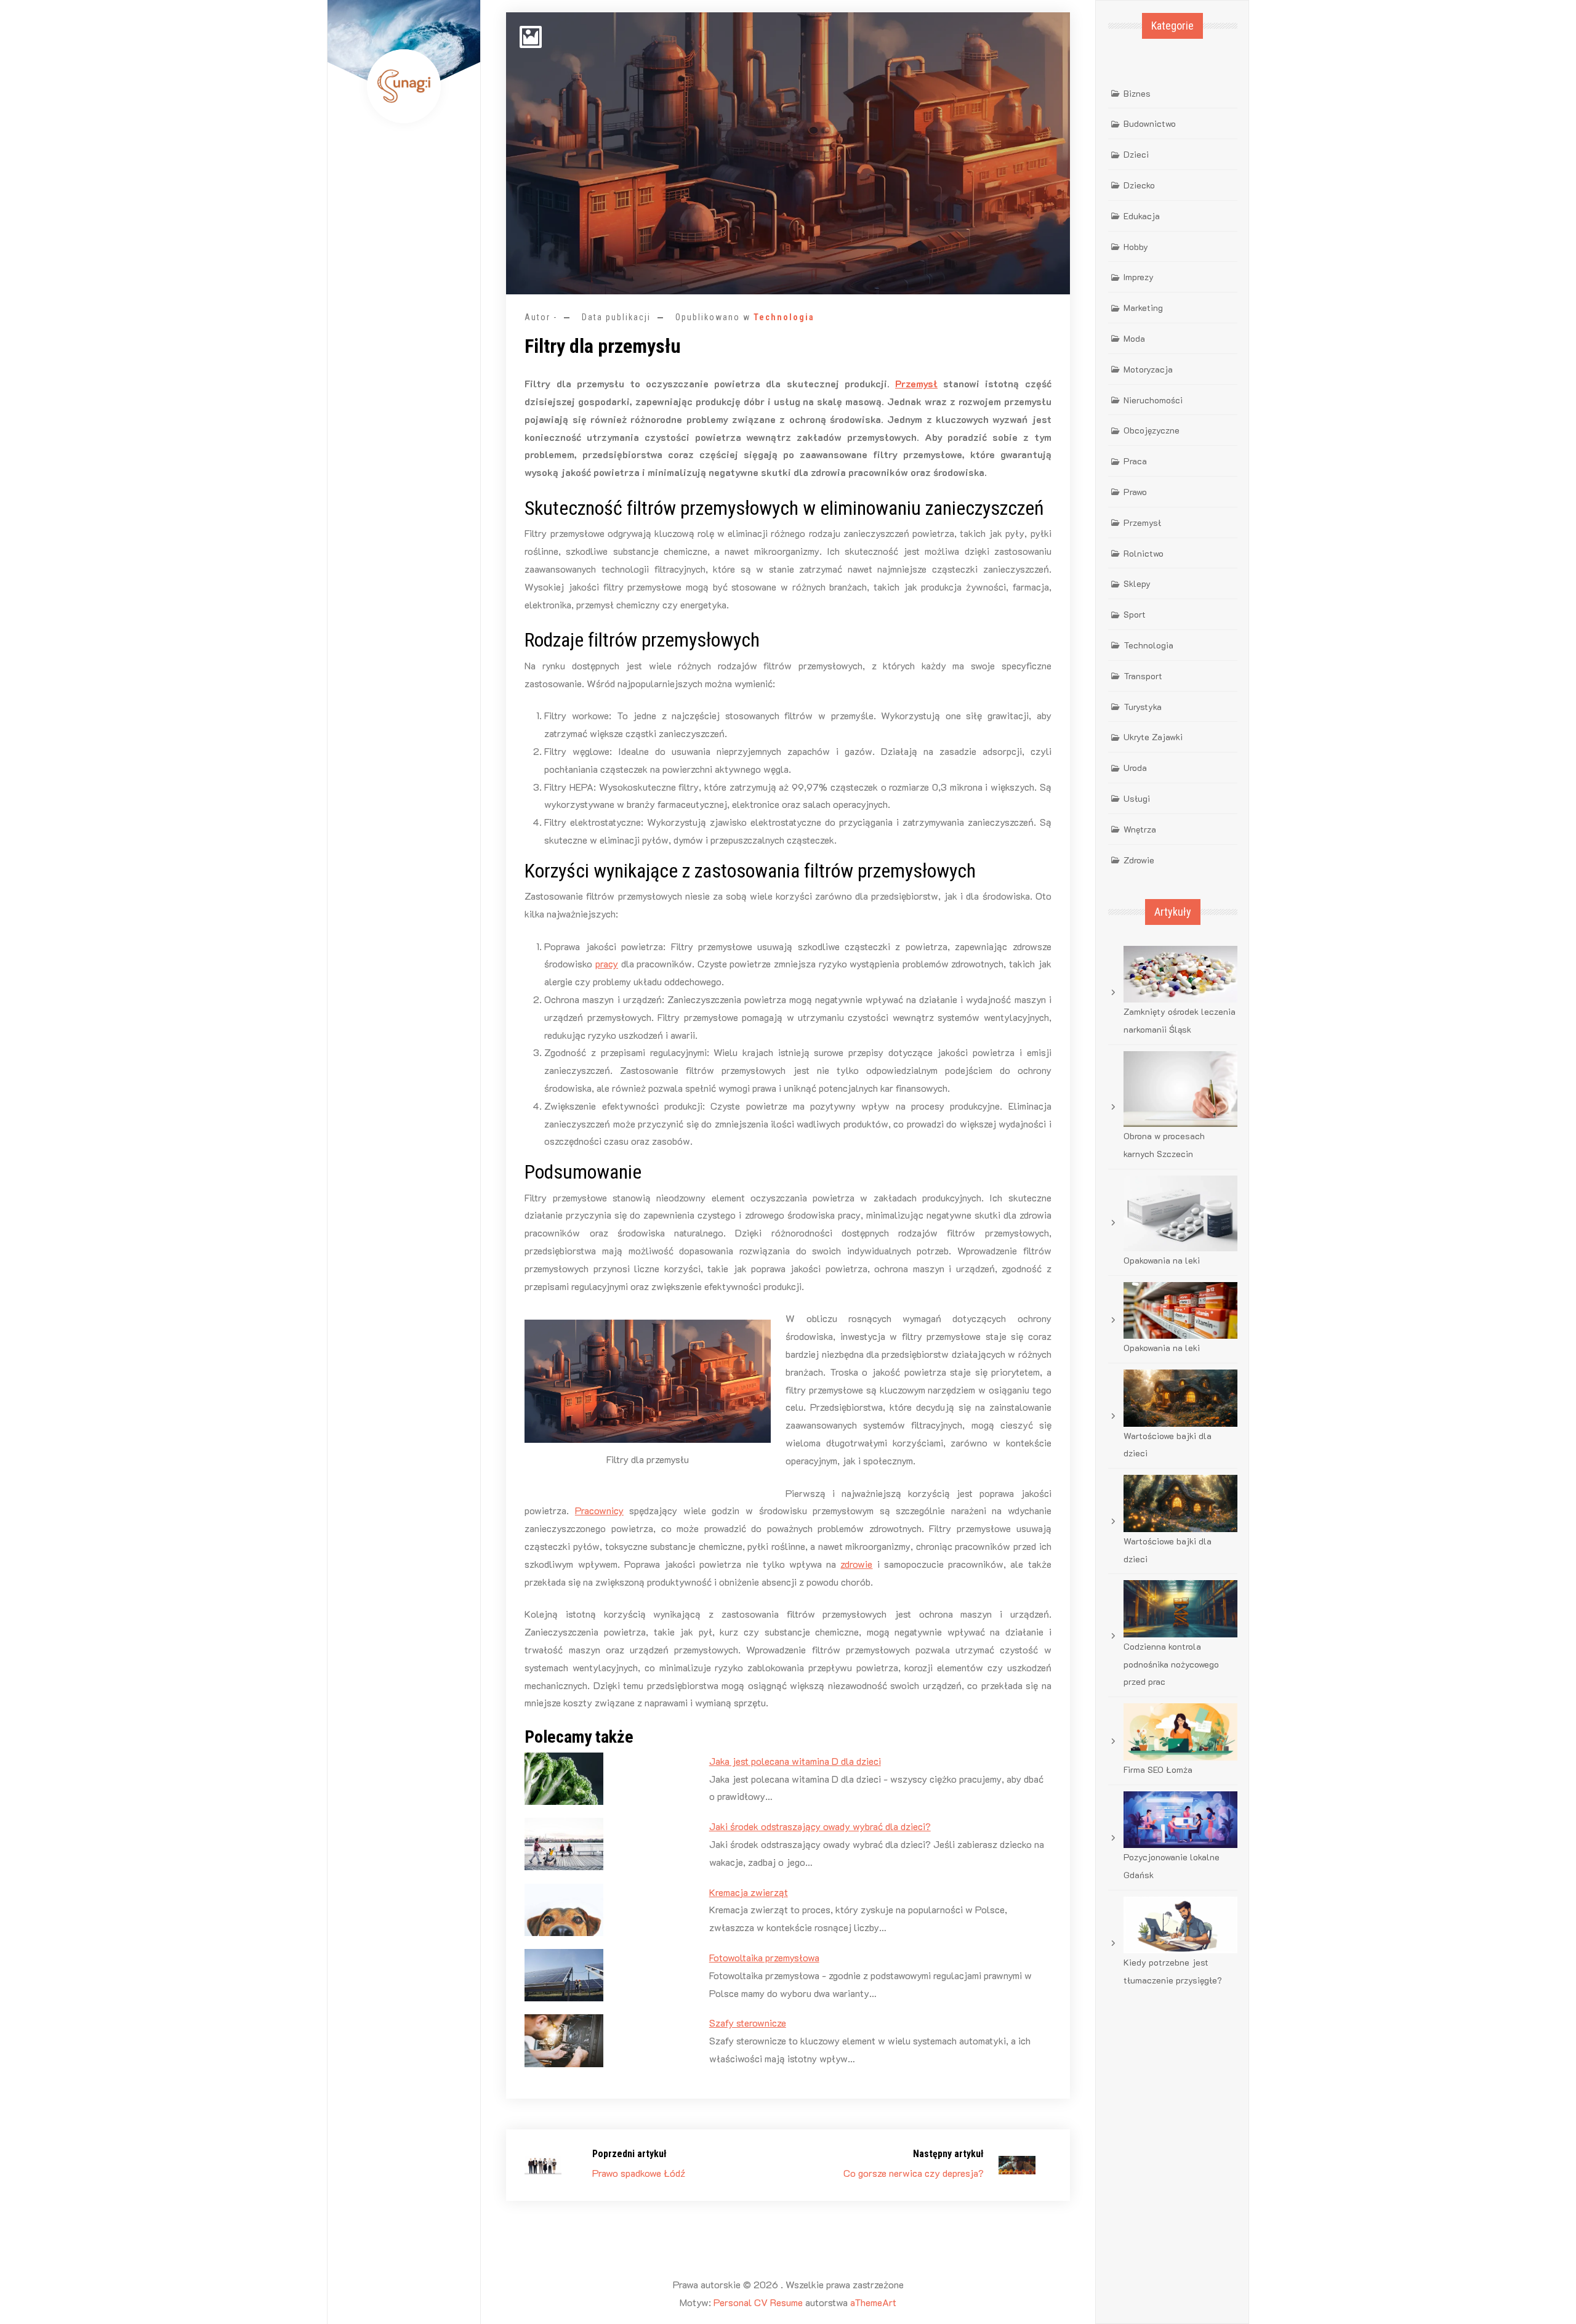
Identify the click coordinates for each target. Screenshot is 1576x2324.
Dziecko (1139, 185)
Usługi (1137, 798)
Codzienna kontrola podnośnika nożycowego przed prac (1171, 1664)
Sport (1135, 614)
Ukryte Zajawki (1153, 737)
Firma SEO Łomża (1158, 1769)
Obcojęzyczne (1152, 430)
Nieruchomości (1153, 400)
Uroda (1135, 768)
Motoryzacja (1148, 369)
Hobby (1136, 247)
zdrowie (856, 1564)
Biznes (1137, 93)
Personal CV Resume (758, 2302)
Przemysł (916, 383)
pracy (607, 963)
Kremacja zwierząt (749, 1892)
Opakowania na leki (1162, 1260)
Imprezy (1139, 277)
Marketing (1143, 308)
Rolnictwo (1144, 553)
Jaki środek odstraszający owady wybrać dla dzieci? (820, 1826)
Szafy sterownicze (748, 2023)
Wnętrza (1140, 829)
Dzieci (1136, 154)
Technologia (784, 317)
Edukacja (1142, 216)
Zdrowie (1139, 860)
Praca (1135, 461)
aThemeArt (873, 2302)
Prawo (1135, 492)
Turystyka (1143, 707)
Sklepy (1137, 583)
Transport (1143, 676)
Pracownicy (599, 1510)
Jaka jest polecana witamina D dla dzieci (795, 1761)
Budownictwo (1150, 123)
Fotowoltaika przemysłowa (764, 1957)
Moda (1134, 338)
